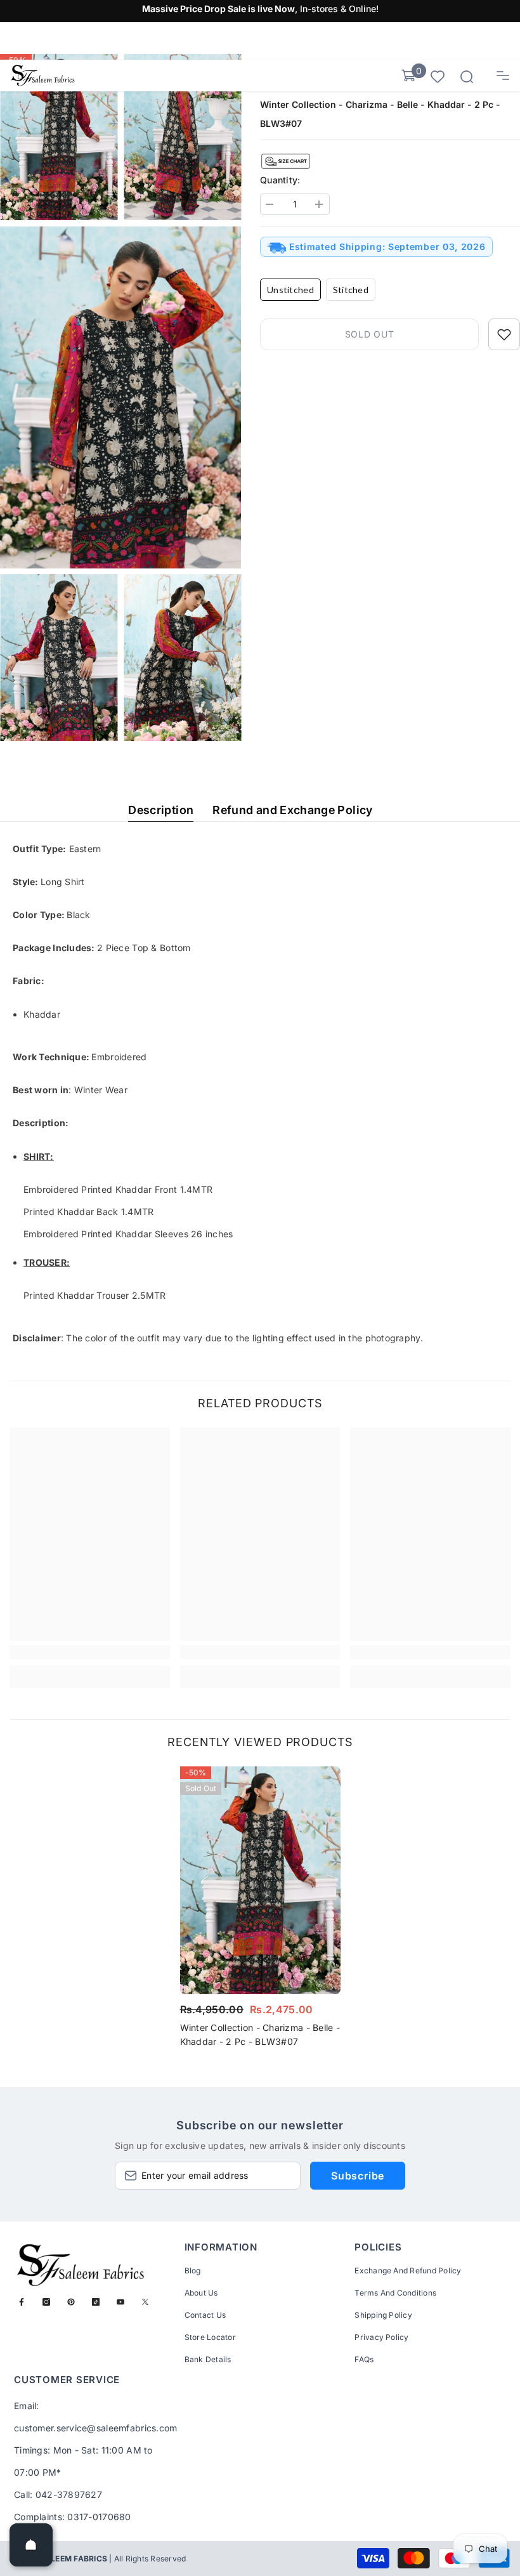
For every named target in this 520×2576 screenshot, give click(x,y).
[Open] (31, 2545)
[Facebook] (22, 2302)
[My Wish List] (438, 76)
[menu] (503, 76)
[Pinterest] (71, 2302)
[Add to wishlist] (504, 334)
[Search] (467, 77)
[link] (90, 1652)
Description (161, 810)
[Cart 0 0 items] (408, 76)
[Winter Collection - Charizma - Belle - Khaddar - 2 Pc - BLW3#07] (260, 1880)
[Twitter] (145, 2302)
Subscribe (358, 2176)
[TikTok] (96, 2302)
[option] (260, 1910)
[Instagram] (46, 2302)
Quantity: (280, 180)
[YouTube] (120, 2302)
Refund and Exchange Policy (292, 810)
